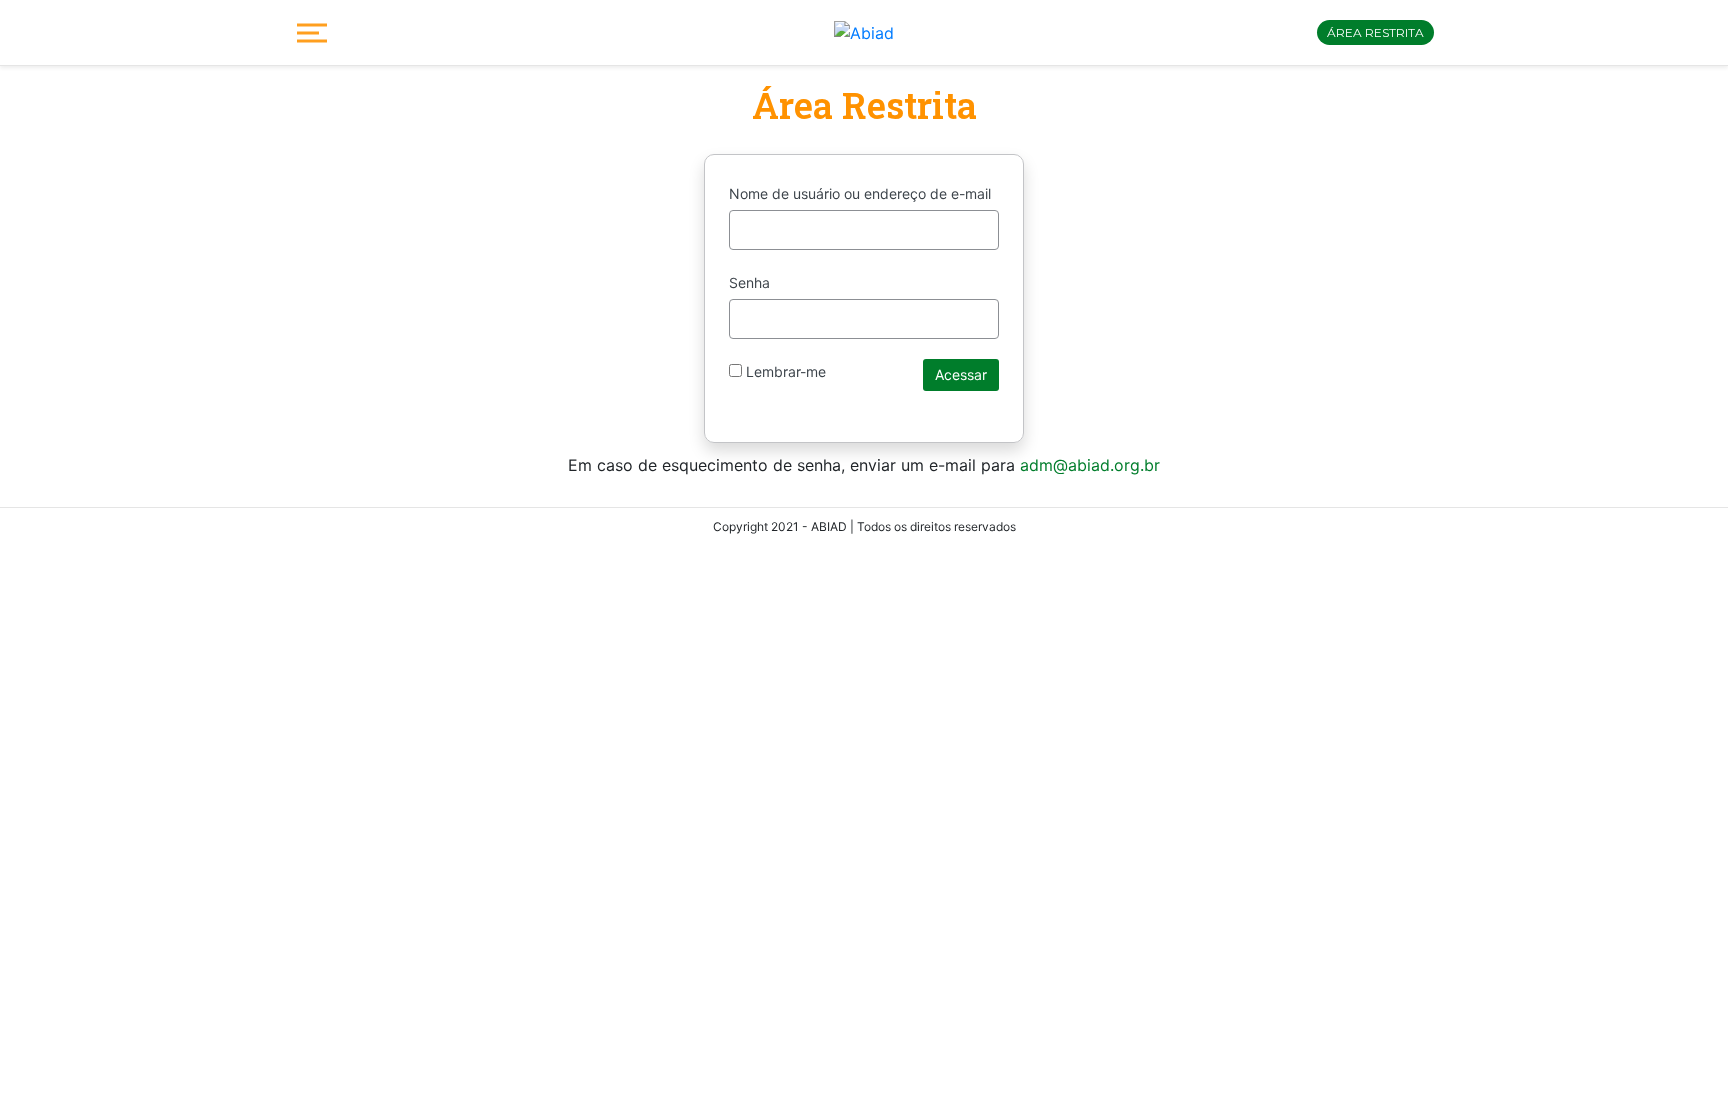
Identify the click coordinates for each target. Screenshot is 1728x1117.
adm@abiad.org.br (1090, 465)
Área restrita (1375, 32)
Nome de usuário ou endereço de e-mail (860, 193)
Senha (749, 282)
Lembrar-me (784, 371)
